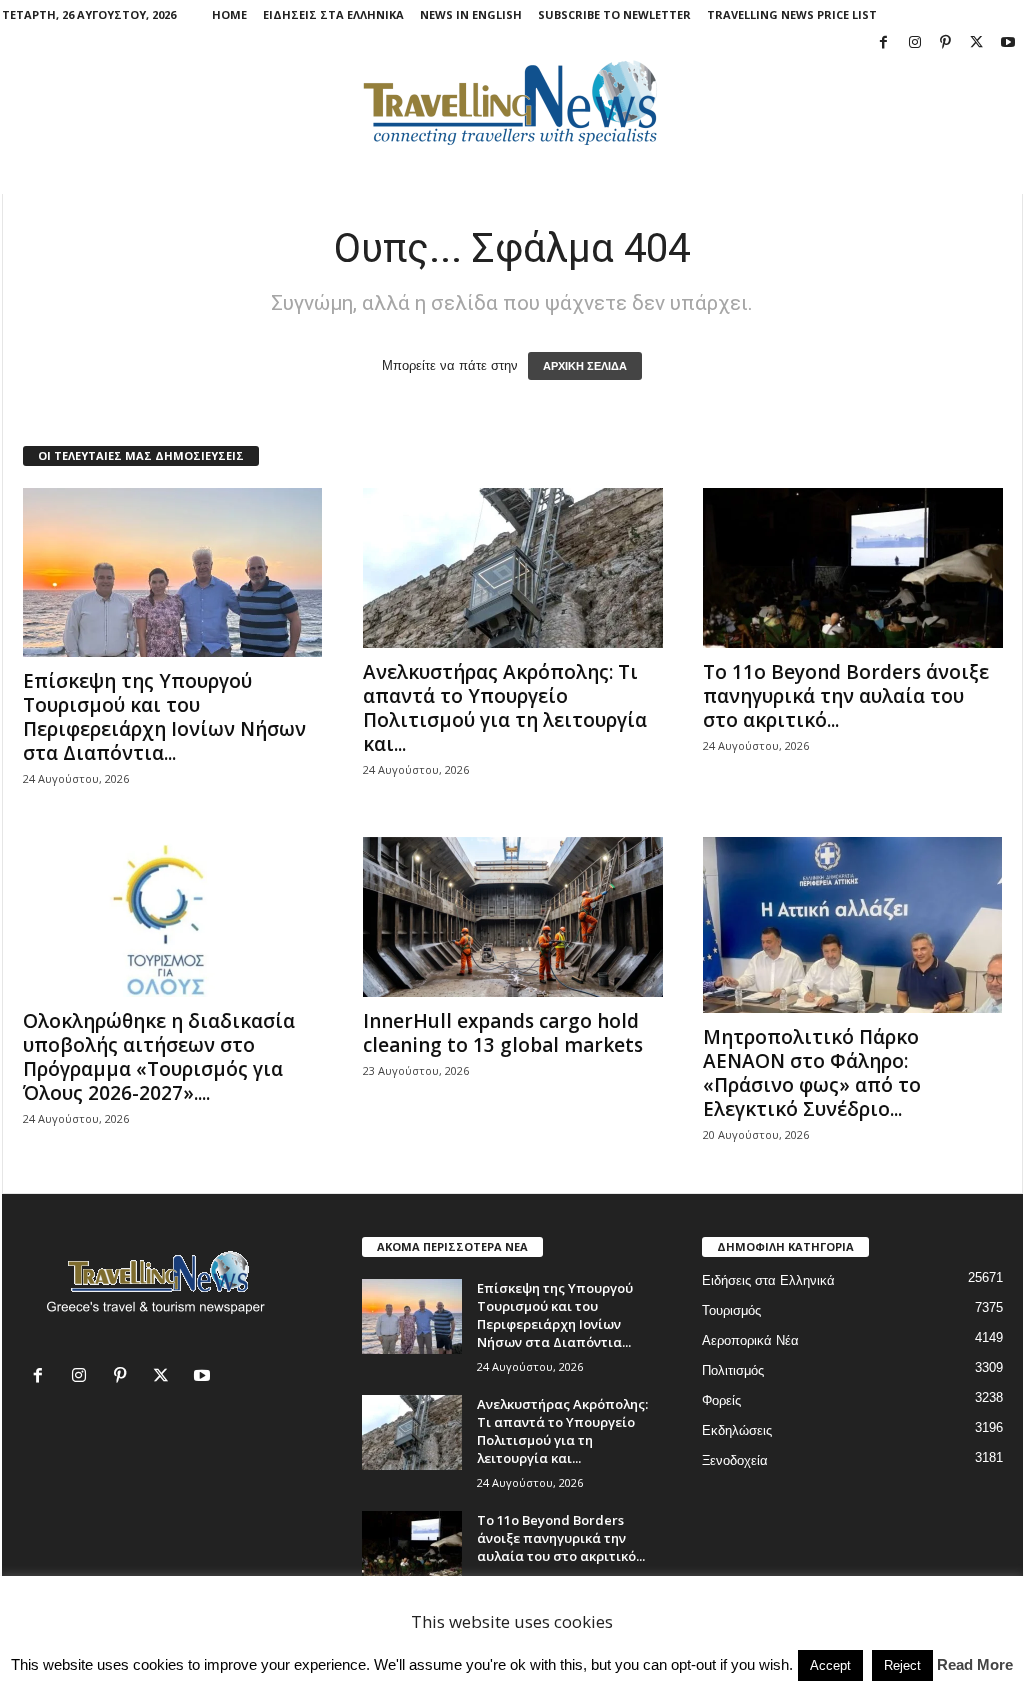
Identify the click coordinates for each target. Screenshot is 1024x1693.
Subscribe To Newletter (614, 14)
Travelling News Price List (792, 14)
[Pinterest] (946, 43)
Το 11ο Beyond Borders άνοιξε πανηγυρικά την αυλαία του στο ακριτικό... (846, 696)
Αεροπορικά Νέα (750, 1340)
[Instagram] (915, 43)
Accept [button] (830, 1665)
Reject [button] (902, 1665)
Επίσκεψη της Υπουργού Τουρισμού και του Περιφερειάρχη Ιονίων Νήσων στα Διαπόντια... (164, 717)
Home (229, 14)
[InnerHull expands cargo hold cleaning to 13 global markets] (513, 917)
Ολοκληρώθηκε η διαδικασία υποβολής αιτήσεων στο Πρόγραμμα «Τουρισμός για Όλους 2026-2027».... (159, 1057)
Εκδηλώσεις (737, 1430)
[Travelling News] (512, 102)
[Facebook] (884, 43)
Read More (975, 1664)
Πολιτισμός (733, 1370)
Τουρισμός (731, 1310)
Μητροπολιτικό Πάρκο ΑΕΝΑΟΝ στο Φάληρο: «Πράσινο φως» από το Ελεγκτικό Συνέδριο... (812, 1073)
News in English (471, 14)
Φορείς (721, 1400)
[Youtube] (1008, 43)
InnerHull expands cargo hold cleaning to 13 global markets (503, 1033)
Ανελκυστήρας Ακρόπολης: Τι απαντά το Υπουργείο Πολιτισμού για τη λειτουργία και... (505, 708)
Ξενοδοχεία (735, 1460)
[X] (977, 43)
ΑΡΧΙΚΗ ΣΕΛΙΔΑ (585, 366)
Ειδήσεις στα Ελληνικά (333, 14)
